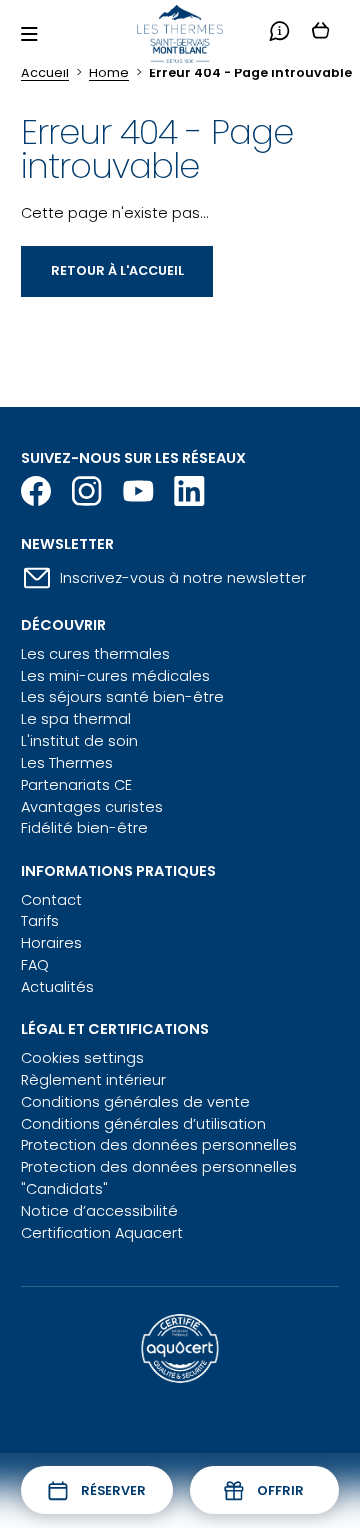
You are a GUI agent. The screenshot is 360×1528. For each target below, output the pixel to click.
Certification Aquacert (102, 1233)
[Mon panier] (320, 34)
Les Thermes (67, 763)
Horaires (51, 943)
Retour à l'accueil (117, 270)
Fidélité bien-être (84, 828)
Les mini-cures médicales (115, 676)
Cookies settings (82, 1058)
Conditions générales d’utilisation (143, 1124)
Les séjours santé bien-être (122, 697)
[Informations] (279, 34)
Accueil (45, 72)
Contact (51, 900)
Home (109, 72)
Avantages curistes (92, 807)
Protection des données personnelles (159, 1145)
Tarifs (40, 921)
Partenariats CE (76, 785)
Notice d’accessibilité (99, 1211)
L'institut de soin (79, 741)
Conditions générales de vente (135, 1102)
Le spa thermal (76, 719)
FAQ (35, 965)
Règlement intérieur (93, 1080)
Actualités (57, 987)
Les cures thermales (95, 654)
